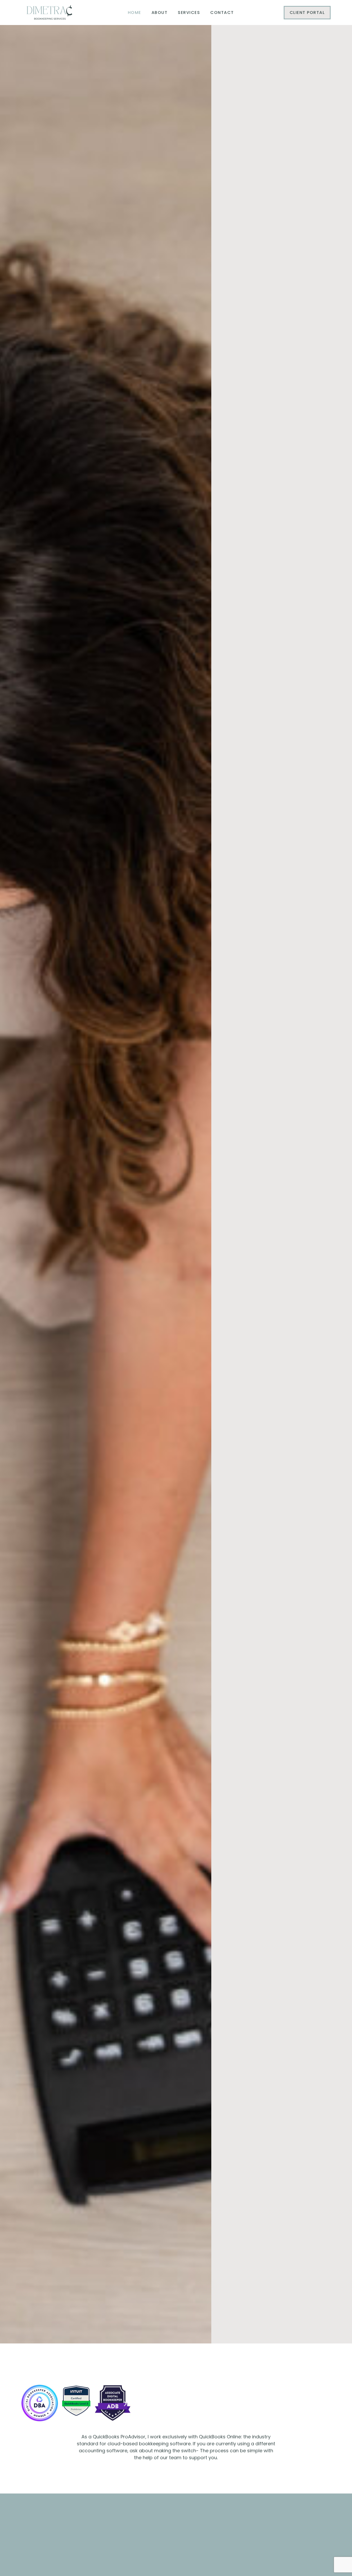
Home (135, 13)
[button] (27, 2404)
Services (189, 13)
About (160, 13)
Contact (222, 13)
